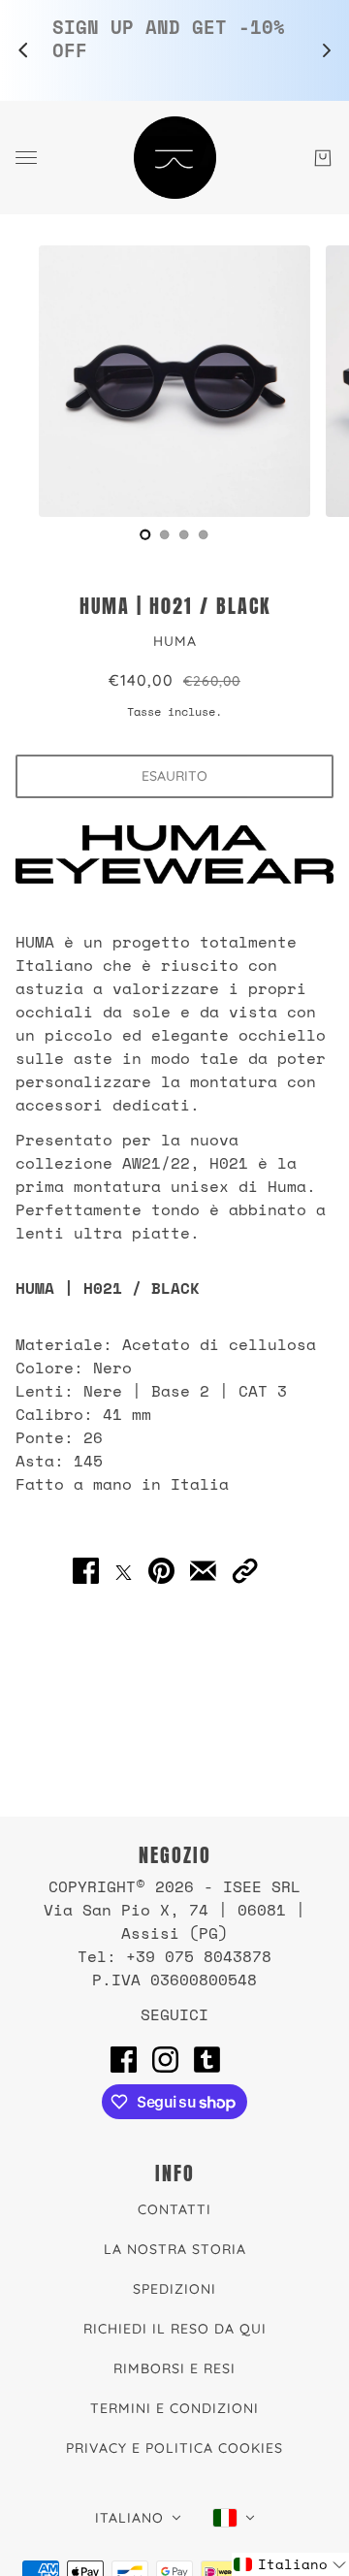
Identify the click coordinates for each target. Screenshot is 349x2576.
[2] (184, 534)
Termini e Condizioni (174, 2408)
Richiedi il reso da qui (175, 2329)
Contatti (174, 2209)
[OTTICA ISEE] (175, 158)
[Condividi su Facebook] (86, 1571)
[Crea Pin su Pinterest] (161, 1571)
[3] (204, 534)
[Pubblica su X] (124, 1570)
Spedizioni (174, 2289)
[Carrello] (323, 158)
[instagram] (165, 2059)
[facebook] (124, 2059)
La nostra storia (175, 2249)
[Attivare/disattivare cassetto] (26, 158)
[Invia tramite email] (203, 1571)
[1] (165, 534)
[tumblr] (207, 2059)
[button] (245, 1571)
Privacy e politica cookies (174, 2448)
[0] (145, 534)
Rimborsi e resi (174, 2368)
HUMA (175, 641)
